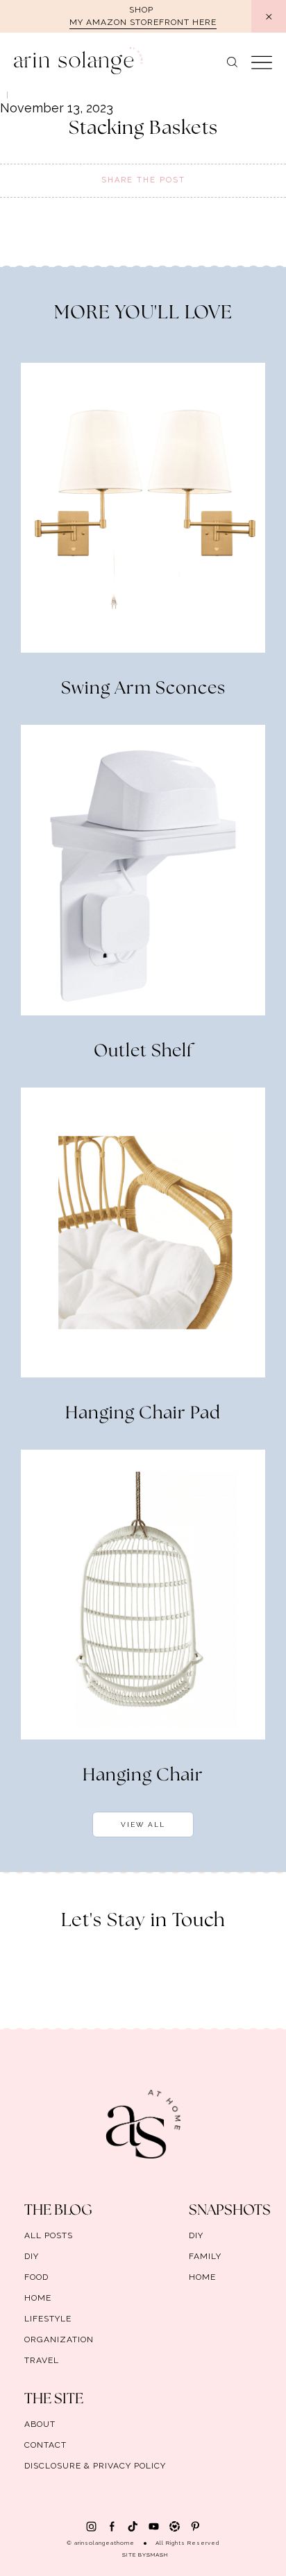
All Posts (49, 2235)
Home (38, 2298)
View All (143, 1824)
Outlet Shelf (143, 1051)
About (40, 2424)
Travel (42, 2360)
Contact (45, 2445)
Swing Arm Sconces (143, 689)
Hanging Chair (143, 1776)
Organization (59, 2339)
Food (36, 2277)
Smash (157, 2554)
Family (205, 2256)
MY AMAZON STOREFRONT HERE (143, 22)
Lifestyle (48, 2319)
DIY (32, 2256)
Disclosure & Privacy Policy (95, 2466)
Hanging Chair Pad (143, 1414)
